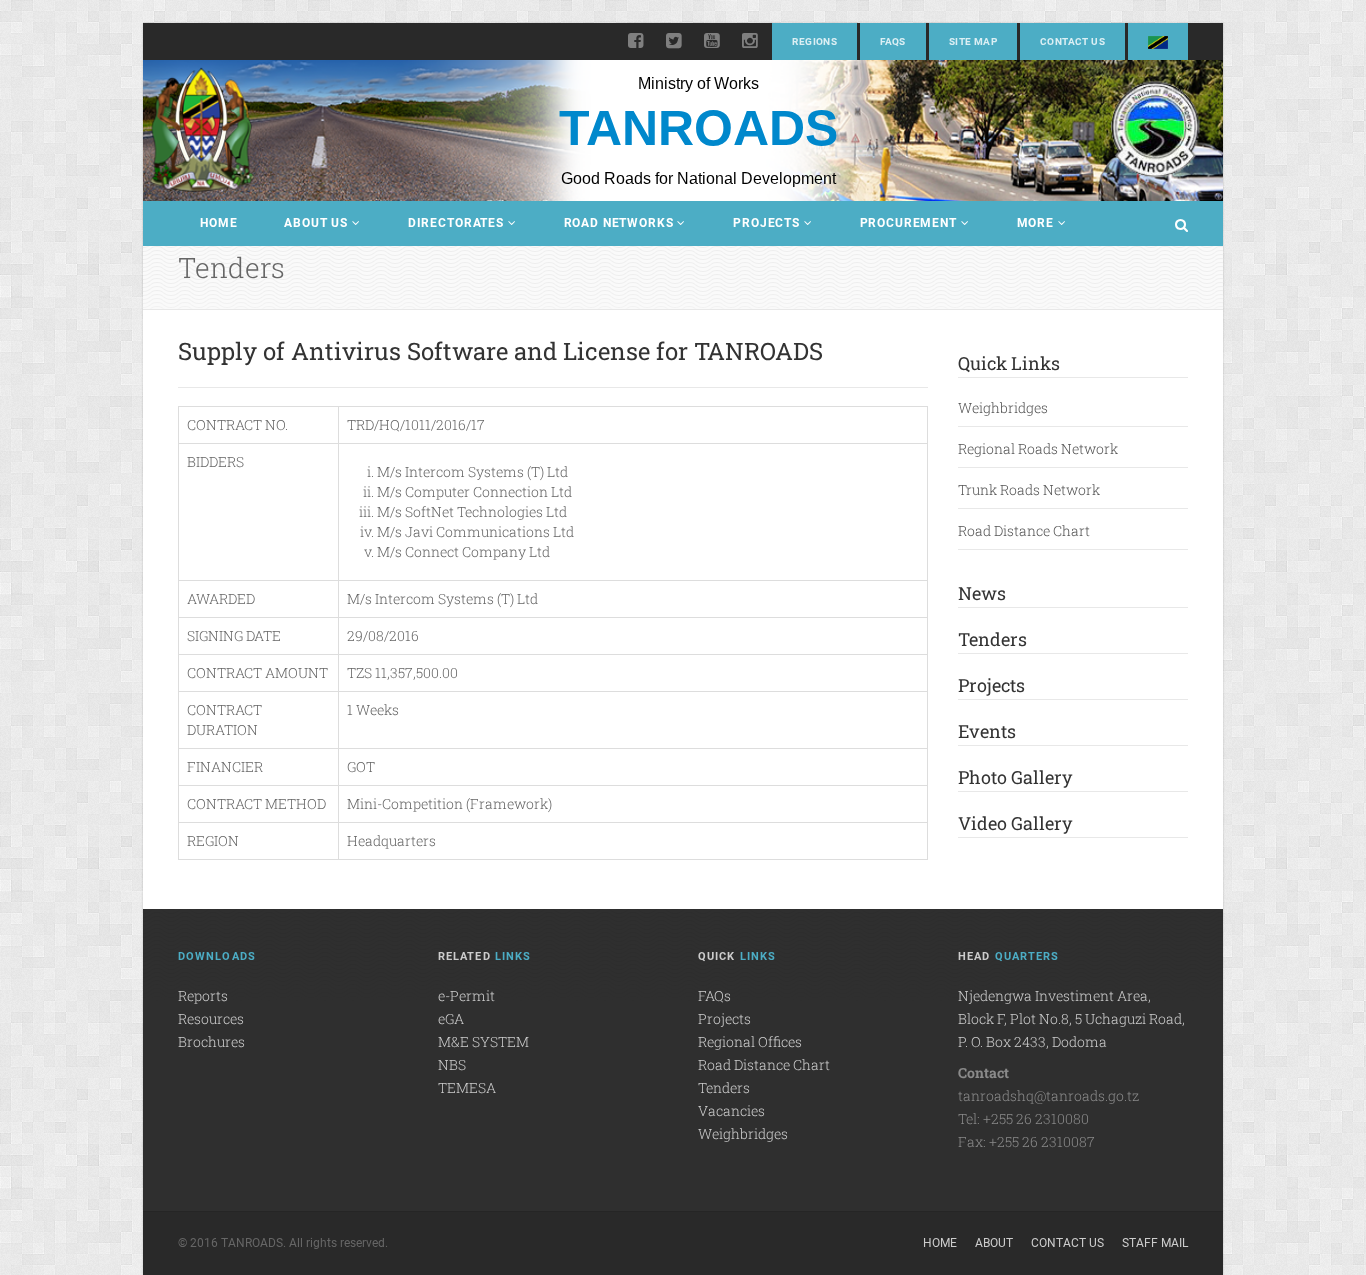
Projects (766, 223)
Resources (211, 1018)
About (994, 1243)
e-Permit (466, 995)
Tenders (992, 639)
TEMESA (467, 1087)
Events (987, 731)
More (1035, 223)
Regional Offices (750, 1041)
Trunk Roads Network (1029, 489)
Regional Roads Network (1038, 448)
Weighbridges (1003, 407)
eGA (451, 1018)
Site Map (973, 41)
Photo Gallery (1015, 777)
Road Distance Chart (1024, 530)
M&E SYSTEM (483, 1041)
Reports (203, 995)
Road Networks (619, 223)
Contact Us (1072, 41)
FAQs (893, 41)
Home (218, 223)
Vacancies (731, 1110)
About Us (316, 223)
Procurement (908, 223)
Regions (814, 41)
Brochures (211, 1041)
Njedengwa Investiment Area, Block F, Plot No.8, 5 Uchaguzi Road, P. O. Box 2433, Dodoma (1071, 1018)
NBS (452, 1064)
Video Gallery (1015, 823)
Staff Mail (1155, 1243)
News (982, 593)
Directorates (456, 223)
